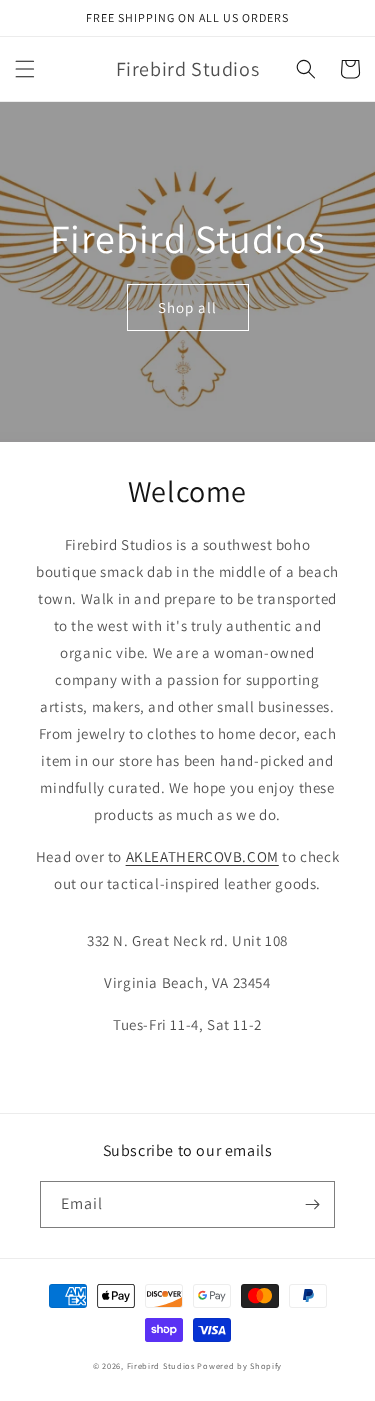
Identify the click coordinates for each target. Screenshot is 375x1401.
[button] (25, 69)
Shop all (187, 307)
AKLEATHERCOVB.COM (202, 856)
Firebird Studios (161, 1365)
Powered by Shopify (239, 1365)
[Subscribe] (312, 1204)
